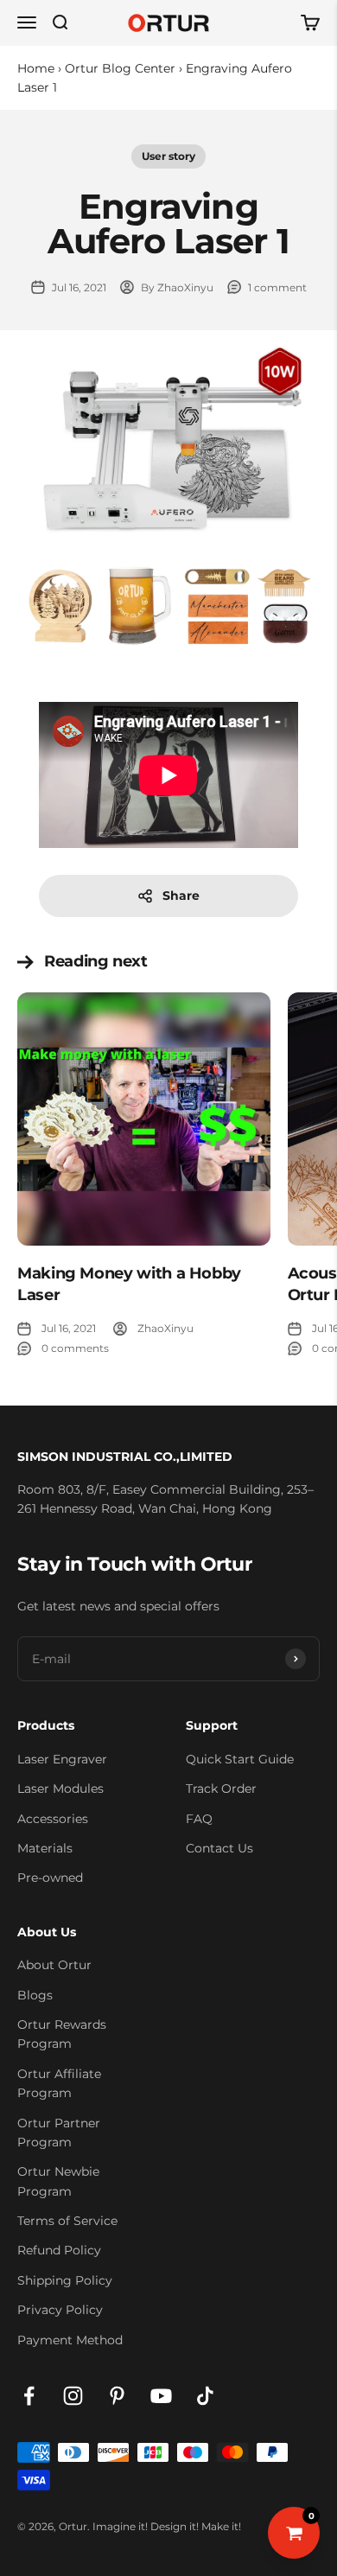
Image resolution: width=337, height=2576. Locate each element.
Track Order (221, 1789)
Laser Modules (60, 1789)
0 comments (75, 1348)
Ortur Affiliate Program (59, 2083)
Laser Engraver (62, 1759)
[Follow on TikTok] (205, 2396)
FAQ (199, 1819)
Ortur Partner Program (59, 2133)
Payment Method (70, 2340)
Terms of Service (67, 2221)
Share (181, 896)
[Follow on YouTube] (161, 2396)
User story (168, 156)
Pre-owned (50, 1878)
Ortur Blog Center (120, 68)
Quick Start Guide (240, 1759)
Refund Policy (59, 2250)
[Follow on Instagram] (73, 2396)
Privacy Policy (60, 2310)
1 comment (277, 287)
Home (36, 68)
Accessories (53, 1819)
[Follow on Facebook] (29, 2396)
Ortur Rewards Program (62, 2034)
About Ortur (54, 1965)
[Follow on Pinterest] (117, 2396)
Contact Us (219, 1848)
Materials (45, 1848)
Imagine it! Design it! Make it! (167, 2526)
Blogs (35, 1995)
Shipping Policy (65, 2280)
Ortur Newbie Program (58, 2181)
